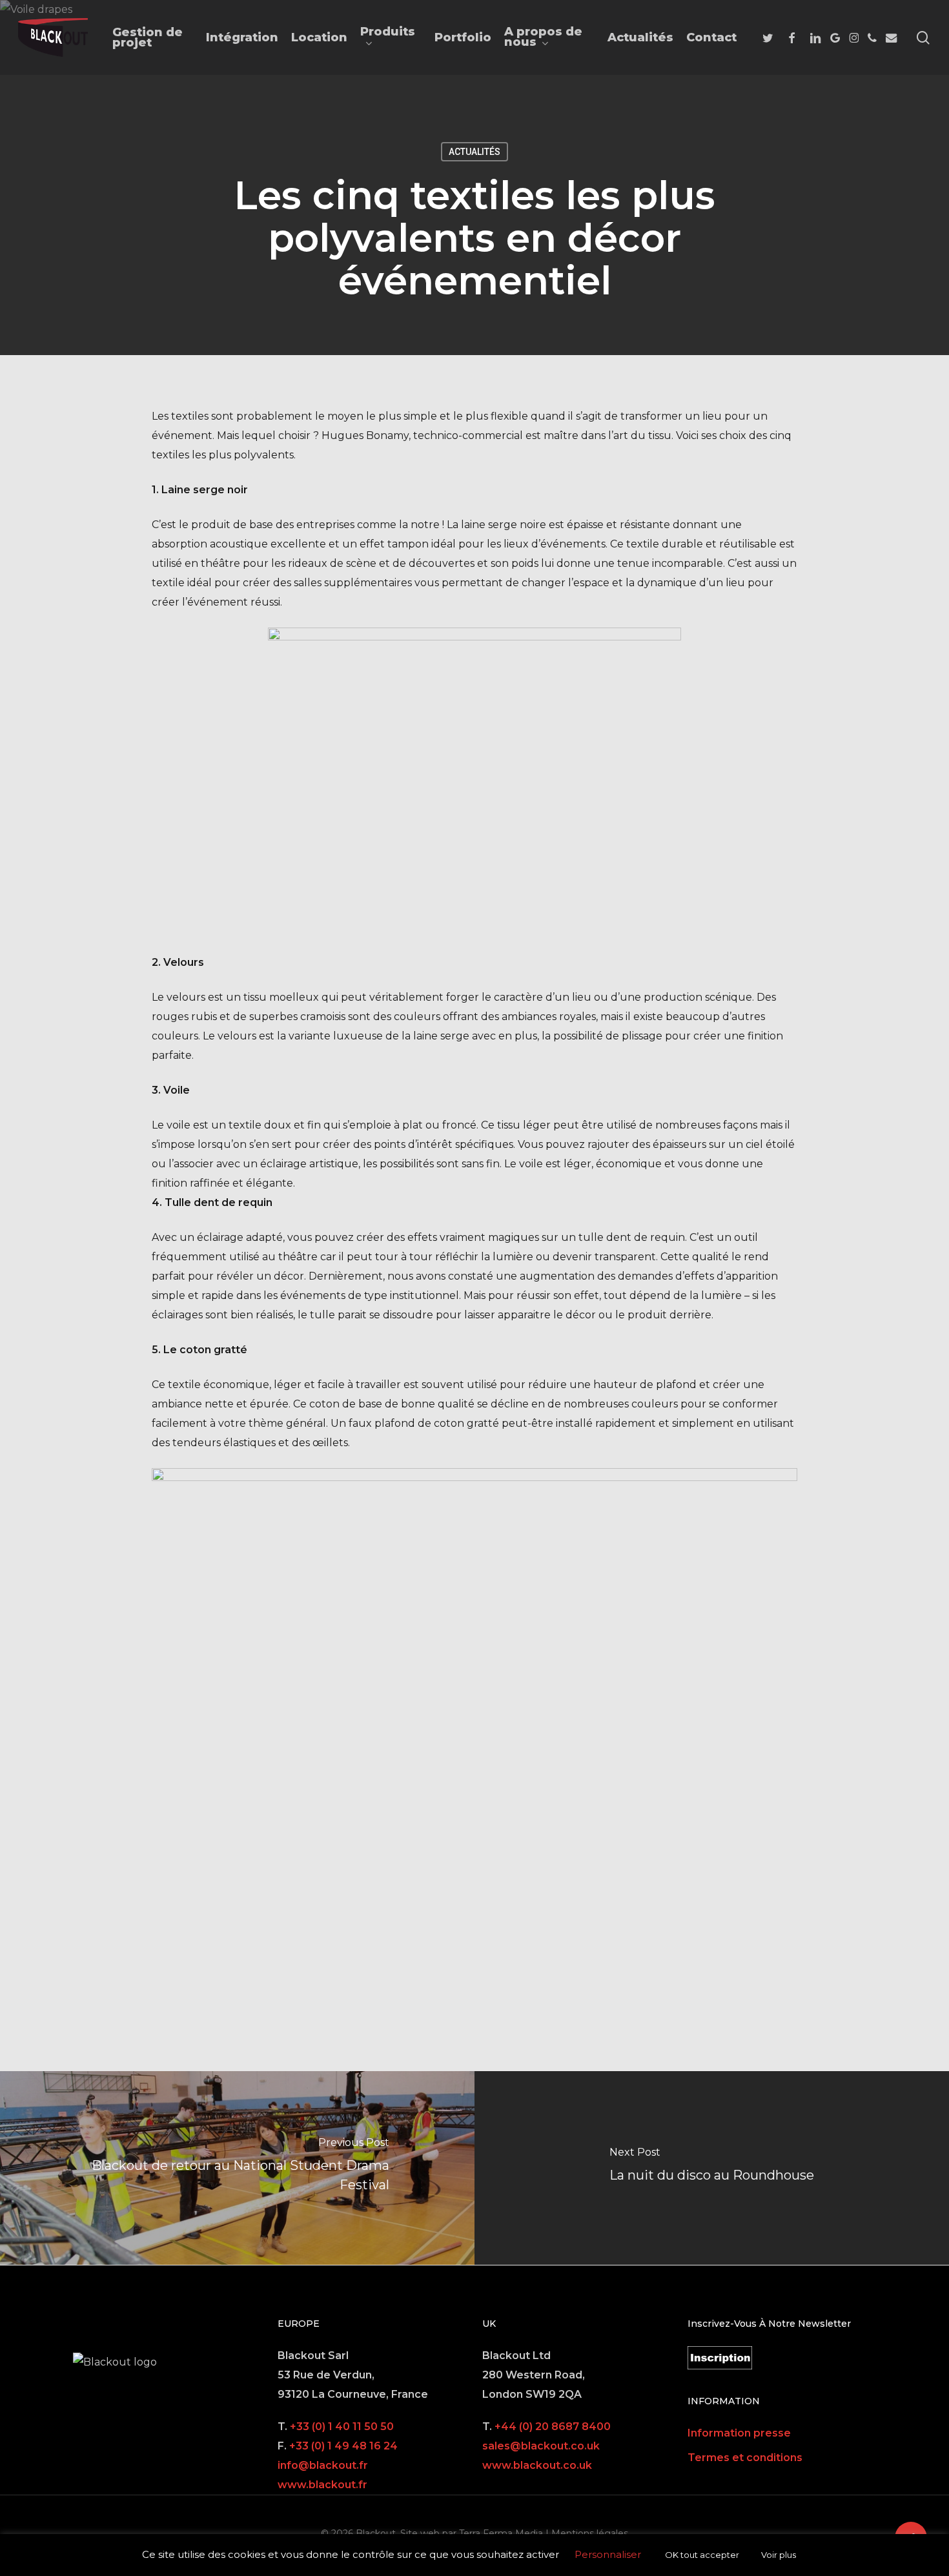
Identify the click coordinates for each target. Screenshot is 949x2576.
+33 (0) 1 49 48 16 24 (343, 2446)
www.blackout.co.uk (537, 2465)
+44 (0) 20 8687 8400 (553, 2427)
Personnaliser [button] (608, 2554)
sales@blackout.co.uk (541, 2446)
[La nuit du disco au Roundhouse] (712, 2168)
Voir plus (779, 2555)
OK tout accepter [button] (702, 2555)
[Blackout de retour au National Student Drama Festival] (237, 2168)
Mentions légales (590, 2533)
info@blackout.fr (323, 2465)
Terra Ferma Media (501, 2533)
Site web (420, 2533)
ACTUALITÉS (474, 152)
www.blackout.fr (322, 2485)
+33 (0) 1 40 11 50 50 (342, 2427)
